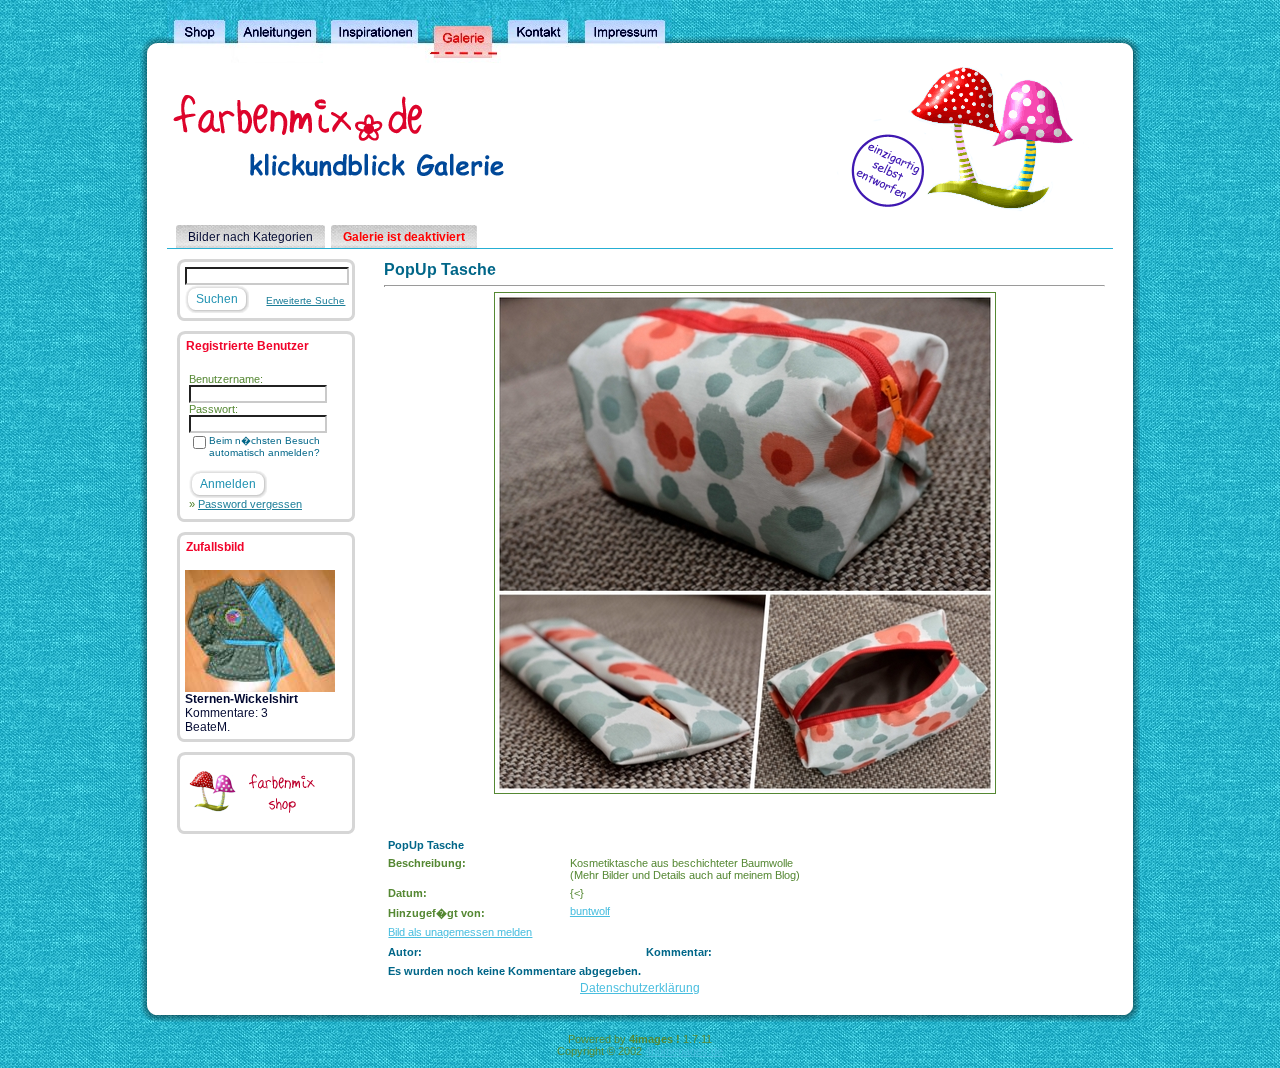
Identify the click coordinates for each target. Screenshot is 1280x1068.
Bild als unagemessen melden (460, 932)
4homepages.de (684, 1051)
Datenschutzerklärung (640, 988)
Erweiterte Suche (305, 300)
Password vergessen (250, 504)
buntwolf (590, 911)
